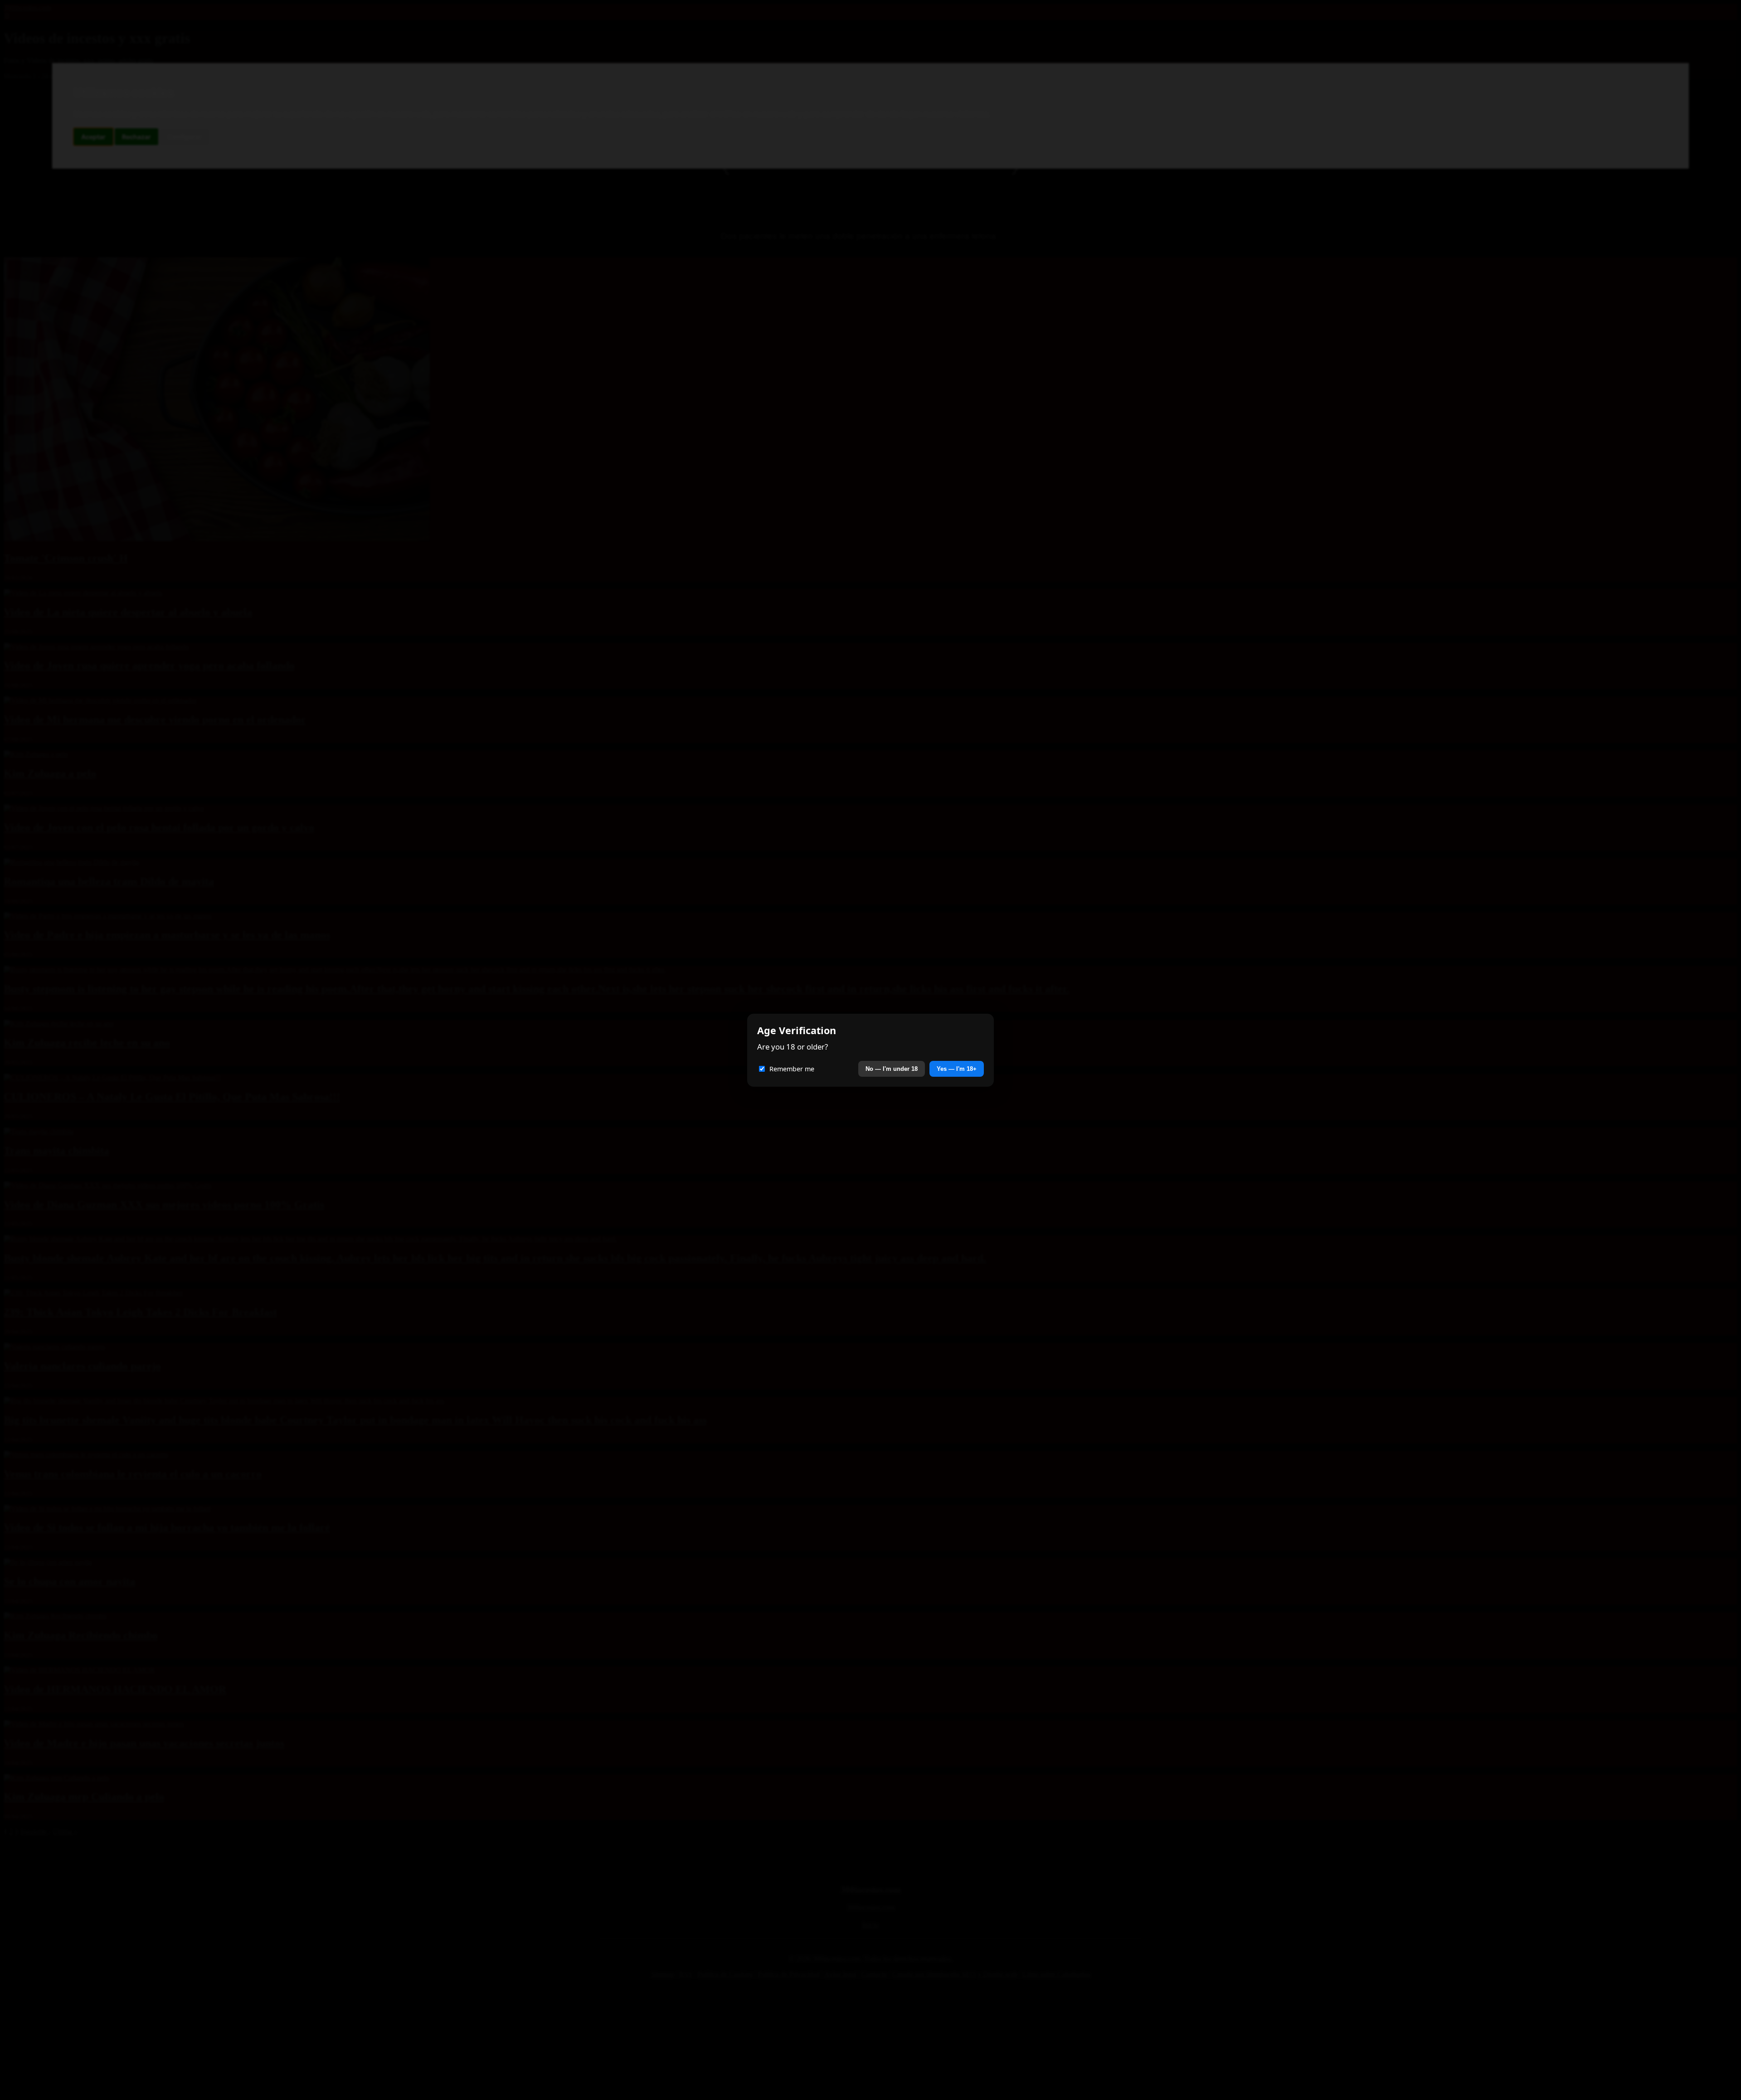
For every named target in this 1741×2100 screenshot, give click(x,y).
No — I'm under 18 (892, 1069)
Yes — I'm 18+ (957, 1069)
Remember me (792, 1069)
